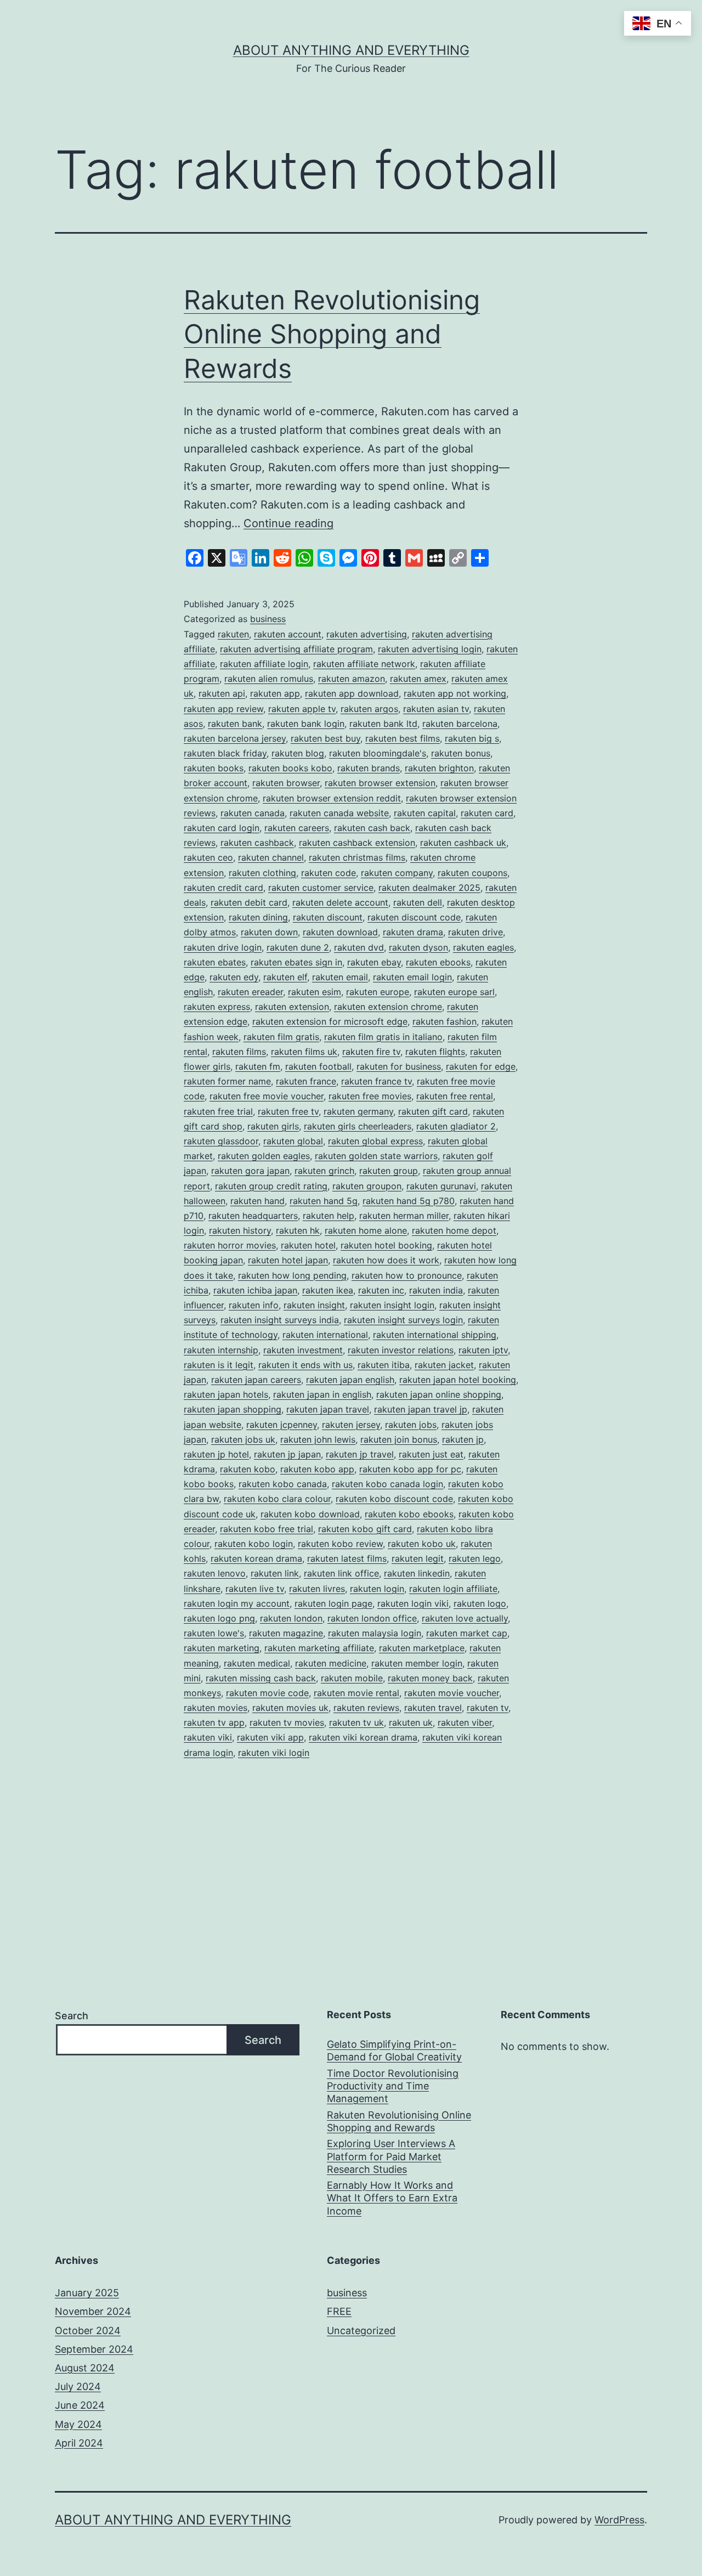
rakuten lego (475, 1558)
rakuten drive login (223, 947)
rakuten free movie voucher (267, 1096)
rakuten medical (257, 1663)
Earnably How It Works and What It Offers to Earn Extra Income (392, 2198)
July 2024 (78, 2386)
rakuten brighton (439, 768)
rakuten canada (253, 813)
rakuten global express (375, 1141)
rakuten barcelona (460, 724)
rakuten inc (381, 1290)
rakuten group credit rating (271, 1186)
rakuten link (275, 1573)
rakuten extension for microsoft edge (330, 1021)
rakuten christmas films (357, 857)
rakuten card (487, 813)
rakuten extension (292, 1007)
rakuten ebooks (438, 962)
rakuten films (239, 1052)
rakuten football (318, 1066)
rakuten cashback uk (463, 843)
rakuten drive (475, 932)
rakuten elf (285, 977)
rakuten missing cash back (261, 1678)
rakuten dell (418, 902)
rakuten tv (488, 1708)
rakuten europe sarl (454, 992)
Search (72, 2016)
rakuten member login (417, 1663)
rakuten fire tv (371, 1052)
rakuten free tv (288, 1111)
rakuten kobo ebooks (409, 1514)
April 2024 (79, 2443)
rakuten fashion (445, 1021)
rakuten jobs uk (243, 1439)
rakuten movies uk (290, 1708)
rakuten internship (221, 1350)
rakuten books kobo (290, 768)
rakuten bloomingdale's (378, 753)
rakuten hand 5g (324, 1201)
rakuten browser (286, 783)
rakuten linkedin (417, 1573)
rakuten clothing (262, 873)
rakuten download (340, 932)
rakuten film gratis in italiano (383, 1037)
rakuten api (222, 693)
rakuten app (275, 693)
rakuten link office (341, 1573)
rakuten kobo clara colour (277, 1499)
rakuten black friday (225, 753)
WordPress (619, 2520)
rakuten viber (465, 1722)
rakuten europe (378, 992)
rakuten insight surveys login (403, 1320)
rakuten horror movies (230, 1245)
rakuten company (397, 873)
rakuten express (217, 1007)
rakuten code (329, 873)
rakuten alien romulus (269, 679)
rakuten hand (257, 1201)
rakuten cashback (257, 843)
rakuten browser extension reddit (332, 798)
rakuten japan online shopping (439, 1394)
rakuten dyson (418, 947)
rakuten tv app (214, 1722)
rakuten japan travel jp (421, 1409)
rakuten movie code (267, 1693)
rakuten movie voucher (452, 1693)
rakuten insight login (392, 1305)
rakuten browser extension (380, 783)
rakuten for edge (481, 1066)
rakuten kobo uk (422, 1544)
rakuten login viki (413, 1603)
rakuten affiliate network (364, 664)
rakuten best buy (325, 738)
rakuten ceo (208, 857)
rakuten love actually (465, 1618)
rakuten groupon (367, 1186)
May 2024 (78, 2424)
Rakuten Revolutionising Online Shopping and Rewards (332, 334)
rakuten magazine (286, 1633)
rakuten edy (234, 977)
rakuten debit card (249, 902)
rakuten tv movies (287, 1722)
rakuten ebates (215, 962)
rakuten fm (258, 1066)
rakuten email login (412, 977)
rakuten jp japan (287, 1454)
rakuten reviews (366, 1708)
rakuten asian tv (436, 709)
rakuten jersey (351, 1425)
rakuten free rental (455, 1096)
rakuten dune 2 (298, 947)
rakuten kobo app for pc (410, 1469)
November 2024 (93, 2311)
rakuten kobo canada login (387, 1484)
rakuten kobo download (310, 1514)
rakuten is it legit (219, 1365)
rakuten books (214, 768)
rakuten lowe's (214, 1633)
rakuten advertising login (430, 649)
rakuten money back (430, 1678)
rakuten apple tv (302, 709)
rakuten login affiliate (453, 1589)
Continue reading (288, 523)
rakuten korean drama (256, 1558)
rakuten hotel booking (386, 1245)
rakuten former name (227, 1081)
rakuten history (240, 1230)
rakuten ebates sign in (296, 962)
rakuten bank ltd (383, 724)
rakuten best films (403, 738)
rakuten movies (216, 1708)
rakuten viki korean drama (363, 1737)
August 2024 (85, 2368)
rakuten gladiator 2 (456, 1126)
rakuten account (288, 634)
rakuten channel (271, 857)
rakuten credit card (223, 888)
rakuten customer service (321, 888)
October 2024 (88, 2331)
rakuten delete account (340, 902)
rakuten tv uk (356, 1722)
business (268, 619)
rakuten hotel (308, 1245)
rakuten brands (369, 768)
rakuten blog (298, 753)
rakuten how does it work (386, 1260)
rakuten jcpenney (282, 1425)
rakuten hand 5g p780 (409, 1201)
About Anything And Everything (351, 50)
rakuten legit (418, 1558)
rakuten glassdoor (221, 1141)
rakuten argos (369, 709)
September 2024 (94, 2349)
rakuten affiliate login (264, 664)
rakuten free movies (370, 1096)
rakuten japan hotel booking (458, 1380)
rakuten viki (208, 1737)
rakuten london (291, 1618)
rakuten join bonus (399, 1439)
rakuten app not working (455, 693)
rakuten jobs (411, 1425)
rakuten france (306, 1081)
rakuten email (340, 977)
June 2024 (80, 2405)
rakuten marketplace (422, 1648)
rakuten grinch (324, 1171)
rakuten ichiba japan (255, 1290)
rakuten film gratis (281, 1037)
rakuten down (269, 932)
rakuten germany (358, 1111)
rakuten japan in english (322, 1394)
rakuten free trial (218, 1111)
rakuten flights (435, 1052)
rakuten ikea (328, 1290)
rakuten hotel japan (288, 1260)
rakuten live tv (255, 1589)
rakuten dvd (359, 947)
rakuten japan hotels (226, 1394)
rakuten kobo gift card (365, 1529)
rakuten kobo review (340, 1544)
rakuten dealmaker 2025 (429, 888)
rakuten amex (418, 679)
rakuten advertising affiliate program (296, 649)
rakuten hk (298, 1230)
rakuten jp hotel (216, 1454)
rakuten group (389, 1171)
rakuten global (293, 1141)
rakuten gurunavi (441, 1186)
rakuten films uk (304, 1052)
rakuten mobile (352, 1678)
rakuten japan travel (328, 1409)
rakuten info (254, 1305)
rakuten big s (472, 738)
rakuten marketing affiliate (319, 1648)
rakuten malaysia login (375, 1633)
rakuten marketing (222, 1648)
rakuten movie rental (356, 1693)
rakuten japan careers (256, 1380)
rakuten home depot (454, 1230)
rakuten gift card (433, 1111)
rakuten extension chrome (388, 1007)
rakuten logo (480, 1603)
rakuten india (436, 1290)
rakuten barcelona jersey (235, 738)
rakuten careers (297, 828)
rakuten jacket (444, 1365)
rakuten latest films (347, 1558)
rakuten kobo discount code (394, 1499)
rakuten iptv (483, 1350)
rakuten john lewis (318, 1439)
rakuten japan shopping (233, 1409)
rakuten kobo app (317, 1469)
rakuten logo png (219, 1618)
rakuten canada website (339, 813)
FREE (339, 2311)
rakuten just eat (431, 1454)
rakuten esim (315, 992)
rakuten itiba (384, 1365)
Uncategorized (361, 2331)
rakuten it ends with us (305, 1365)
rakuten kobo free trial (267, 1529)
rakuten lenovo (215, 1573)
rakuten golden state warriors (376, 1156)
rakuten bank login (306, 724)
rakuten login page (333, 1603)
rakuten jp (463, 1439)
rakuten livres (317, 1589)
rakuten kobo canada (283, 1484)
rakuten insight (314, 1305)
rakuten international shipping (435, 1335)
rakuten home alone (366, 1230)
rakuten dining (258, 917)
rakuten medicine (331, 1663)
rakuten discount (328, 917)
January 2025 (87, 2293)
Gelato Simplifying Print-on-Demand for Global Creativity (394, 2050)
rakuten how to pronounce (407, 1275)
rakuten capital (425, 813)
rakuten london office (372, 1618)
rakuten (233, 634)
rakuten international (325, 1335)
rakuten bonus (461, 753)
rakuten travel (433, 1708)
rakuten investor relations (401, 1350)
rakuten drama (413, 932)
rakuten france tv (377, 1081)
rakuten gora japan (250, 1171)
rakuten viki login (274, 1753)
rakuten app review (223, 709)
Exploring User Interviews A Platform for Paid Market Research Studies (391, 2156)
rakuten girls (273, 1126)
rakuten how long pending (292, 1275)
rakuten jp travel (360, 1454)
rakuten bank (235, 724)
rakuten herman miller (404, 1216)
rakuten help (329, 1216)
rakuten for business (399, 1066)
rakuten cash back (372, 828)
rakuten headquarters (253, 1216)
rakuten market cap (467, 1633)
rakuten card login (222, 828)
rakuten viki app (270, 1737)
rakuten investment (303, 1350)
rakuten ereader (250, 992)
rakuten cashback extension (357, 843)
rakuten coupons (472, 873)
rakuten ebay (374, 962)
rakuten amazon (352, 679)
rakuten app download (352, 693)
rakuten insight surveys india (280, 1320)
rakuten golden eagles (264, 1156)
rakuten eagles (483, 947)
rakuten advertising (367, 634)
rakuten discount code (414, 917)
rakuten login (377, 1589)
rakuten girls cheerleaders (358, 1126)
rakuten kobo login (254, 1544)
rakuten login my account (237, 1603)
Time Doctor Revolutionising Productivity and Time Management (393, 2086)
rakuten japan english (350, 1380)
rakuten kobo (248, 1469)
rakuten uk (411, 1722)
